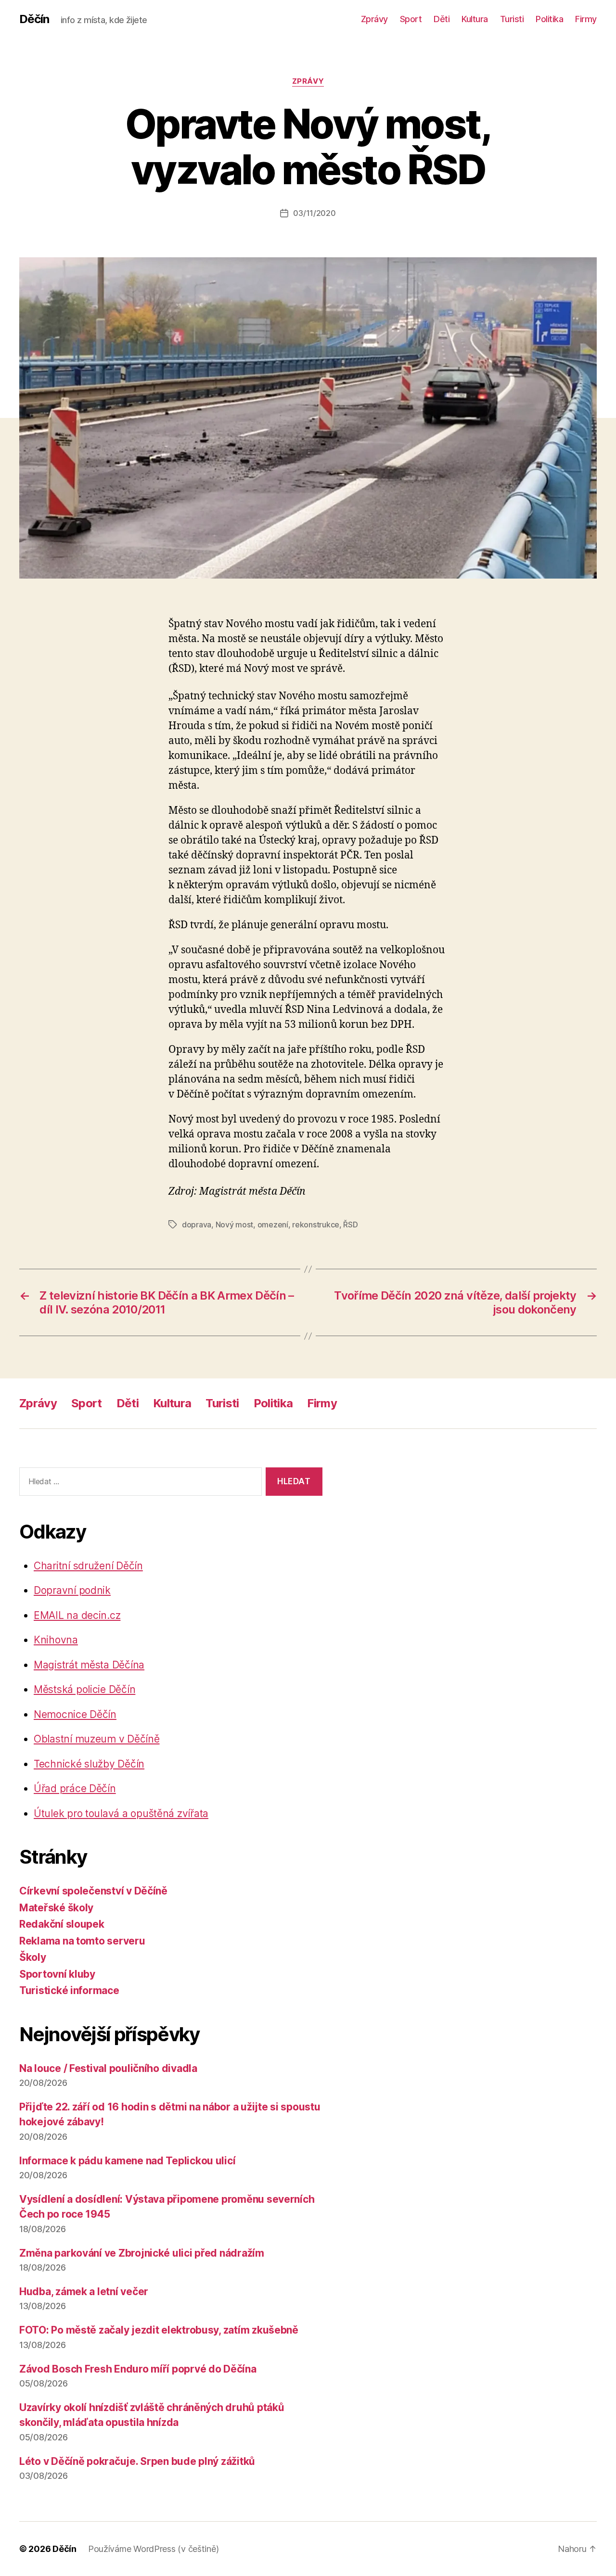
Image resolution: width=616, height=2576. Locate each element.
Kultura (475, 19)
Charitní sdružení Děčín (88, 1566)
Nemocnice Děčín (75, 1714)
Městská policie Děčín (84, 1689)
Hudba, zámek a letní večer (84, 2292)
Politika (549, 19)
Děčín (34, 19)
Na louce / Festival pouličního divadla (108, 2068)
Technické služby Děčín (89, 1764)
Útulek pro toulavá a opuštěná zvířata (121, 1813)
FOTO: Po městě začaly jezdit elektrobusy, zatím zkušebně (159, 2330)
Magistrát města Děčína (89, 1665)
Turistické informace (69, 1990)
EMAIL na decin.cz (77, 1615)
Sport (411, 19)
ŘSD (350, 1225)
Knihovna (56, 1640)
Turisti (512, 19)
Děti (442, 19)
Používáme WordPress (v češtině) (154, 2549)
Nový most (235, 1225)
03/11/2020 (314, 213)
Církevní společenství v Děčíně (93, 1891)
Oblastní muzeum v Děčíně (97, 1739)
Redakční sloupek (62, 1924)
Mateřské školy (56, 1908)
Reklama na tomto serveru (82, 1941)
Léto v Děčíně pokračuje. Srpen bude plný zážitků (137, 2461)
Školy (33, 1957)
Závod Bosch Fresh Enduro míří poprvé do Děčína (138, 2369)
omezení (273, 1225)
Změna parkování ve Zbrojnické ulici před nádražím (142, 2253)
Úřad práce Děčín (75, 1788)
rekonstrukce (316, 1225)
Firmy (586, 19)
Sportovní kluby (57, 1974)
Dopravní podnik (72, 1590)
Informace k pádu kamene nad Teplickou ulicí (127, 2161)
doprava (197, 1225)
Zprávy (374, 19)
